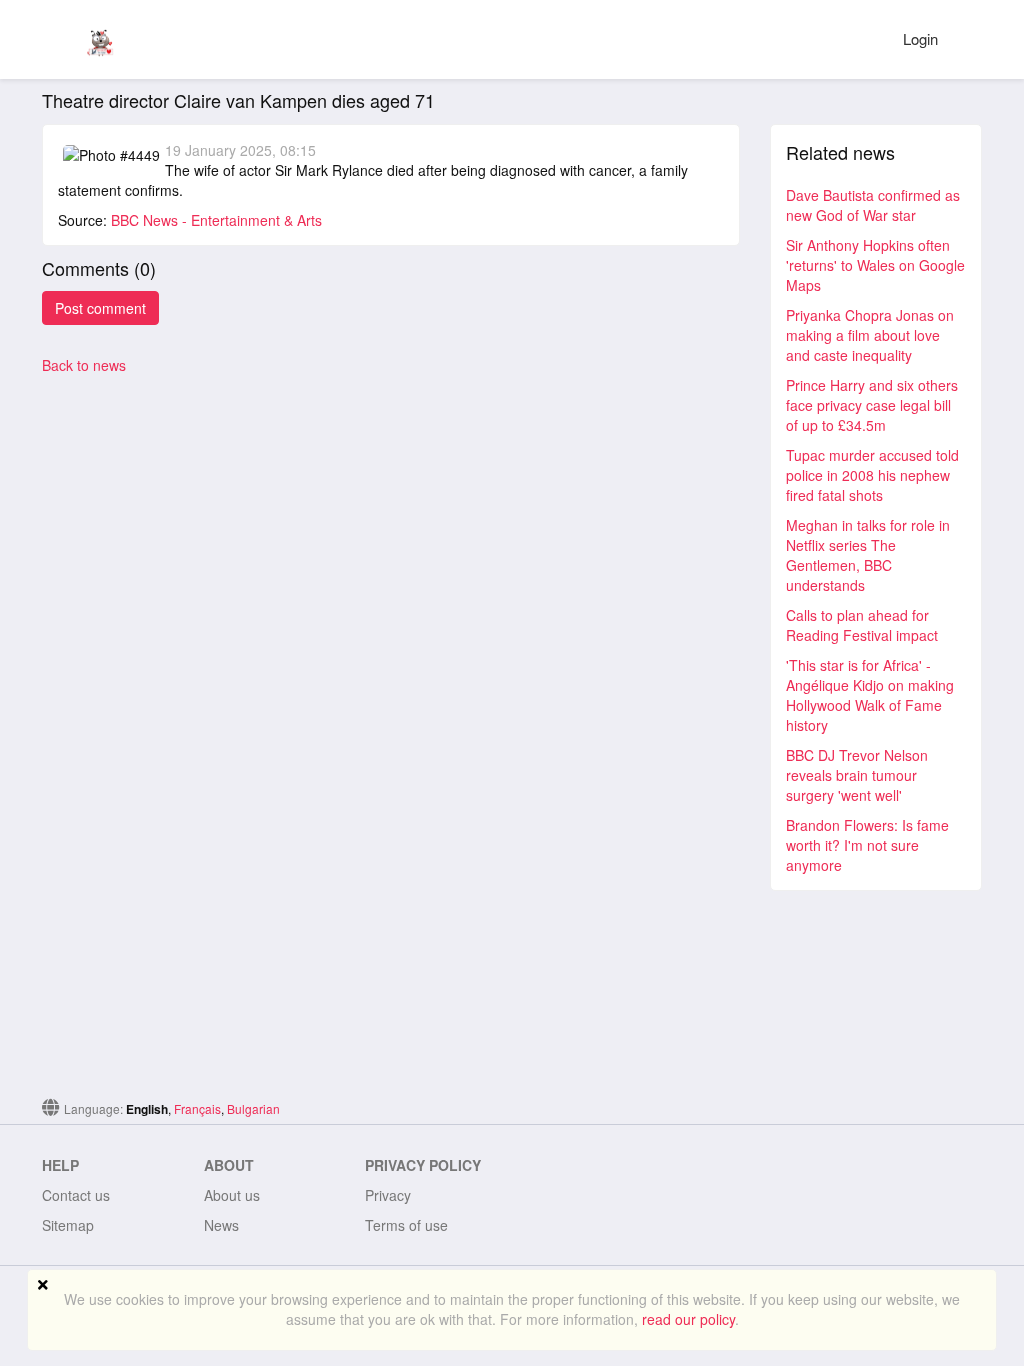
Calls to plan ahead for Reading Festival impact (862, 625)
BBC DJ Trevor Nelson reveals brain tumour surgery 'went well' (857, 775)
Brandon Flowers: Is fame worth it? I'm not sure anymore (867, 845)
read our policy (688, 1319)
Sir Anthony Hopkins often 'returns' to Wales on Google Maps (875, 265)
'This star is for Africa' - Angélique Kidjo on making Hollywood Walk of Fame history (870, 695)
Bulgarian (253, 1108)
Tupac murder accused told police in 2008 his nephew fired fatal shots (872, 475)
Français (197, 1108)
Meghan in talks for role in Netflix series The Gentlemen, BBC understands (868, 555)
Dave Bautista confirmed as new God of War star (873, 205)
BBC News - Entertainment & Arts (216, 220)
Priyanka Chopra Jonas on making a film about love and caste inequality (870, 335)
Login (920, 38)
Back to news (84, 365)
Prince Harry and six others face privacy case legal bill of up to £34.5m (872, 405)
